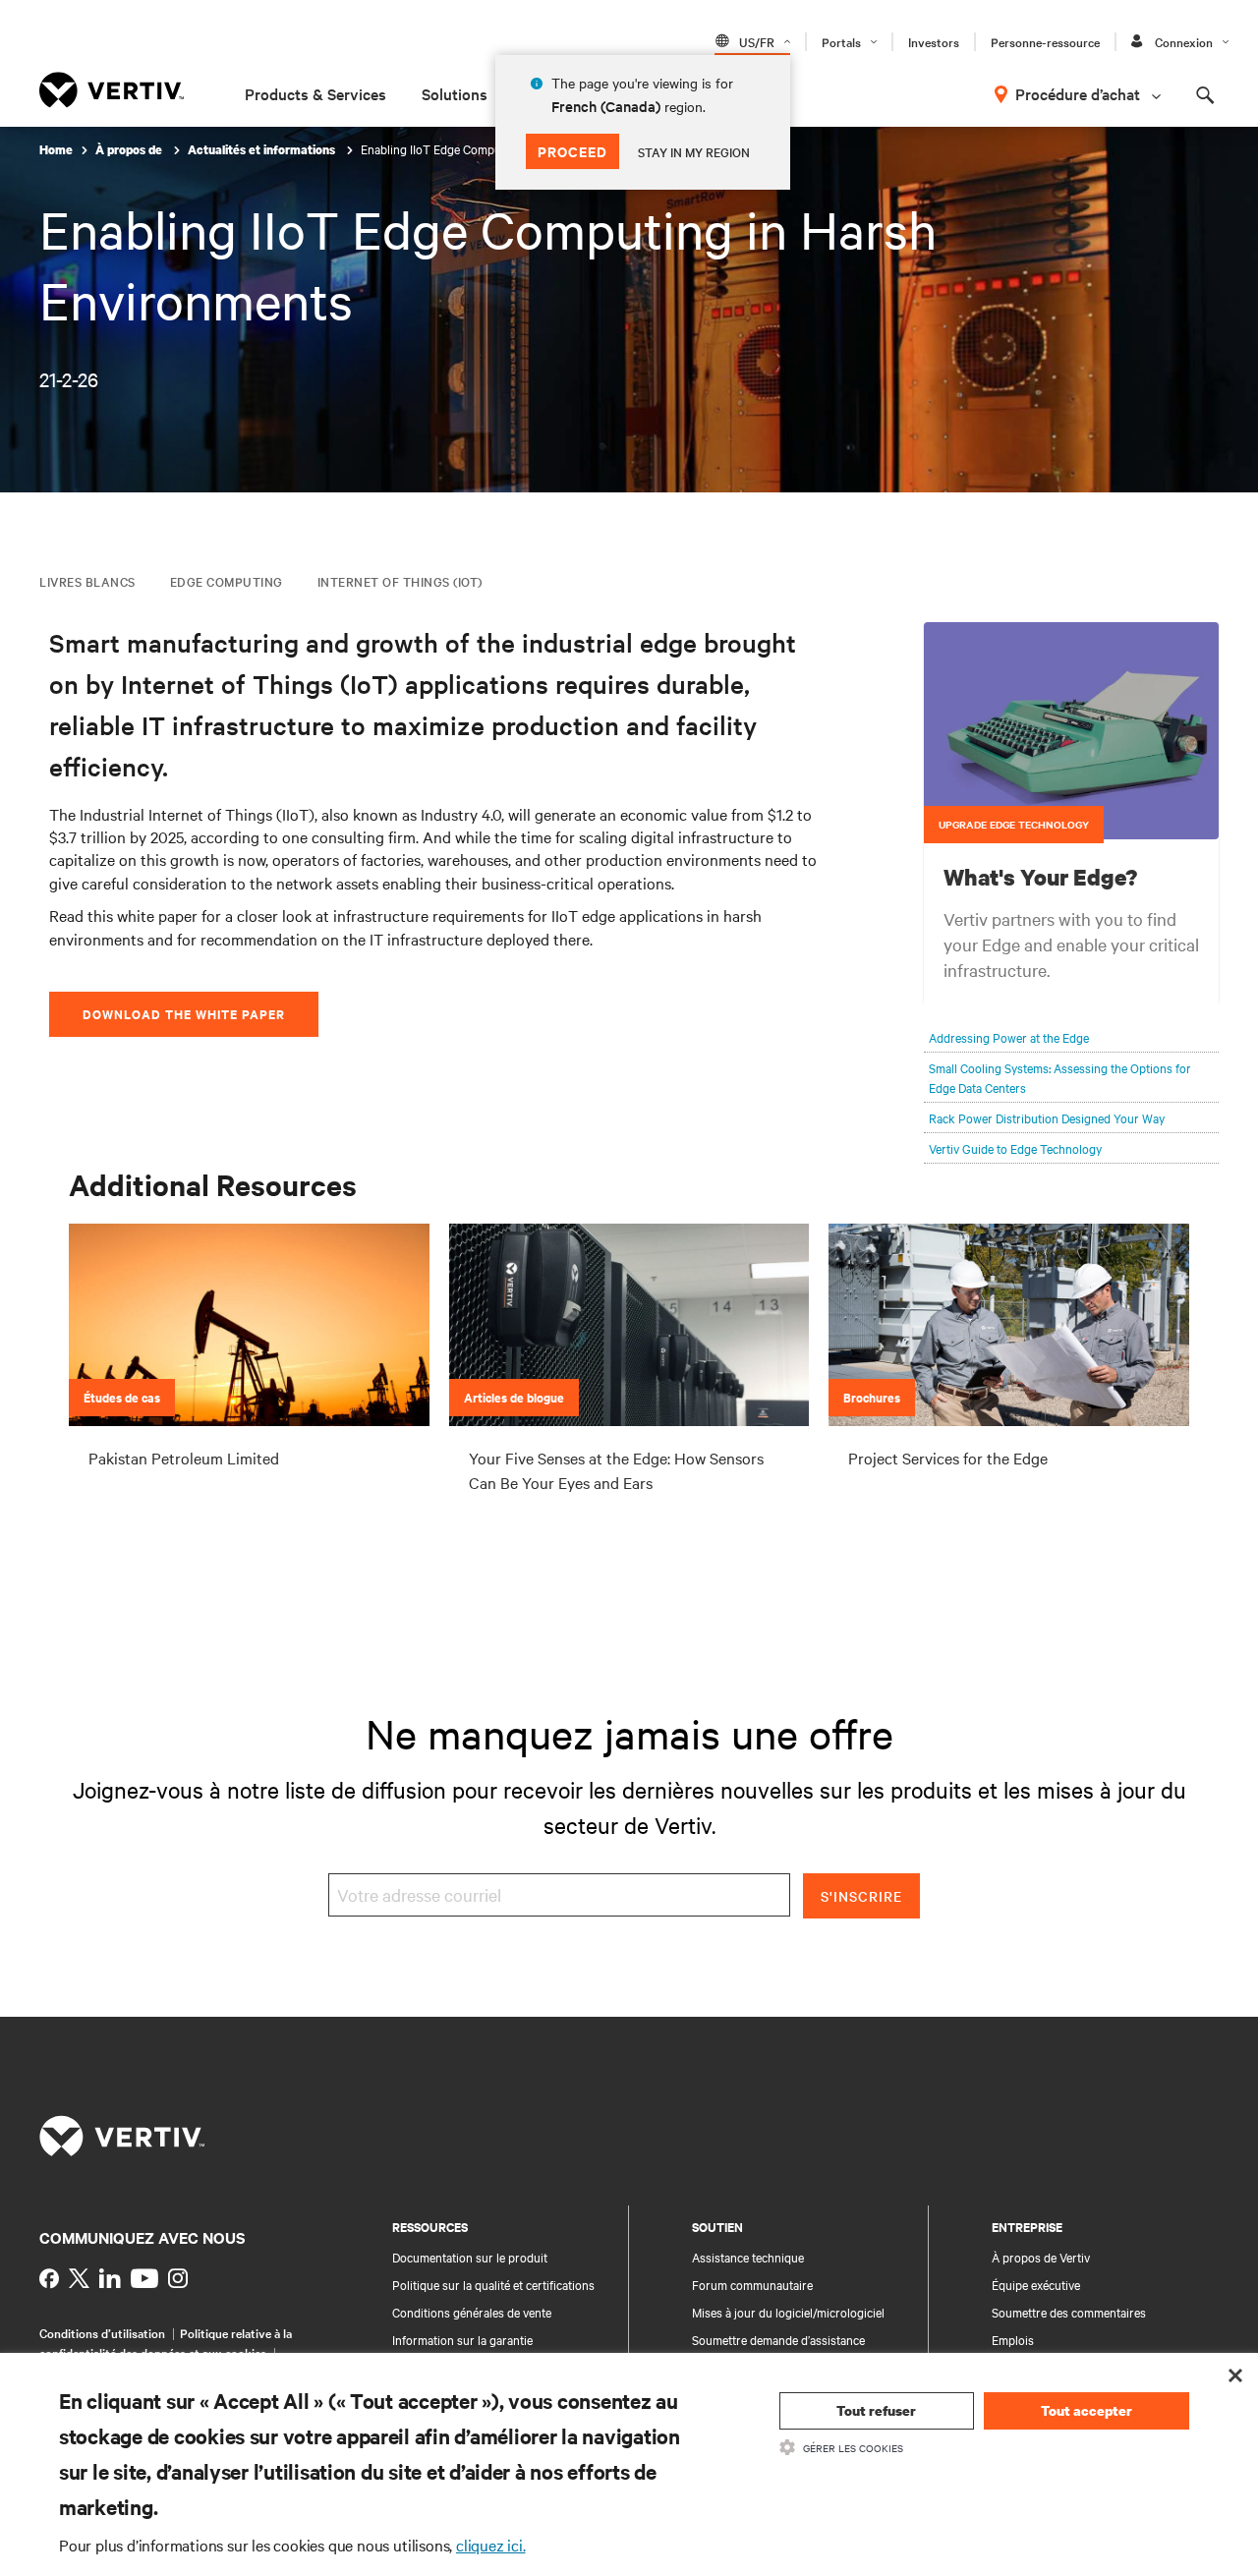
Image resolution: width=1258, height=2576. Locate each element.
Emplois (1013, 2339)
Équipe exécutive (1036, 2284)
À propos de (130, 150)
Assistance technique (748, 2257)
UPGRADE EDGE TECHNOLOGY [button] (1014, 824)
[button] (1071, 731)
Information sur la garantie (462, 2339)
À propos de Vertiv (1041, 2257)
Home (56, 150)
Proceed (572, 151)
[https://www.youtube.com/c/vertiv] (144, 2278)
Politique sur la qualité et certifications (493, 2284)
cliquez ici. (491, 2545)
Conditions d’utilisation (102, 2332)
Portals (841, 41)
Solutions (455, 93)
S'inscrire (861, 1896)
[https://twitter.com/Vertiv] (79, 2278)
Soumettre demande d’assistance (778, 2339)
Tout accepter (1086, 2410)
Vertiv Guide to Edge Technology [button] (1015, 1148)
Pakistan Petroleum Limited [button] (184, 1458)
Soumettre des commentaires (1069, 2312)
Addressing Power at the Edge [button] (1009, 1037)
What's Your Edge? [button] (1040, 877)
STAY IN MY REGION (694, 151)
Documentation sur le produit (470, 2257)
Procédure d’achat (1078, 93)
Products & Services (315, 93)
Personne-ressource (1045, 41)
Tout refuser (876, 2410)
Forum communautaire (752, 2284)
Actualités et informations (263, 150)
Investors (934, 41)
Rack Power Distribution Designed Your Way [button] (1047, 1117)
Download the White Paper (184, 1014)
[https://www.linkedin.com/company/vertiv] (110, 2278)
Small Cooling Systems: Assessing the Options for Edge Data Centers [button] (1060, 1077)
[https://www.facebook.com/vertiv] (49, 2278)
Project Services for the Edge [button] (948, 1458)
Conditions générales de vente (472, 2312)
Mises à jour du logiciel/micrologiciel (788, 2312)
